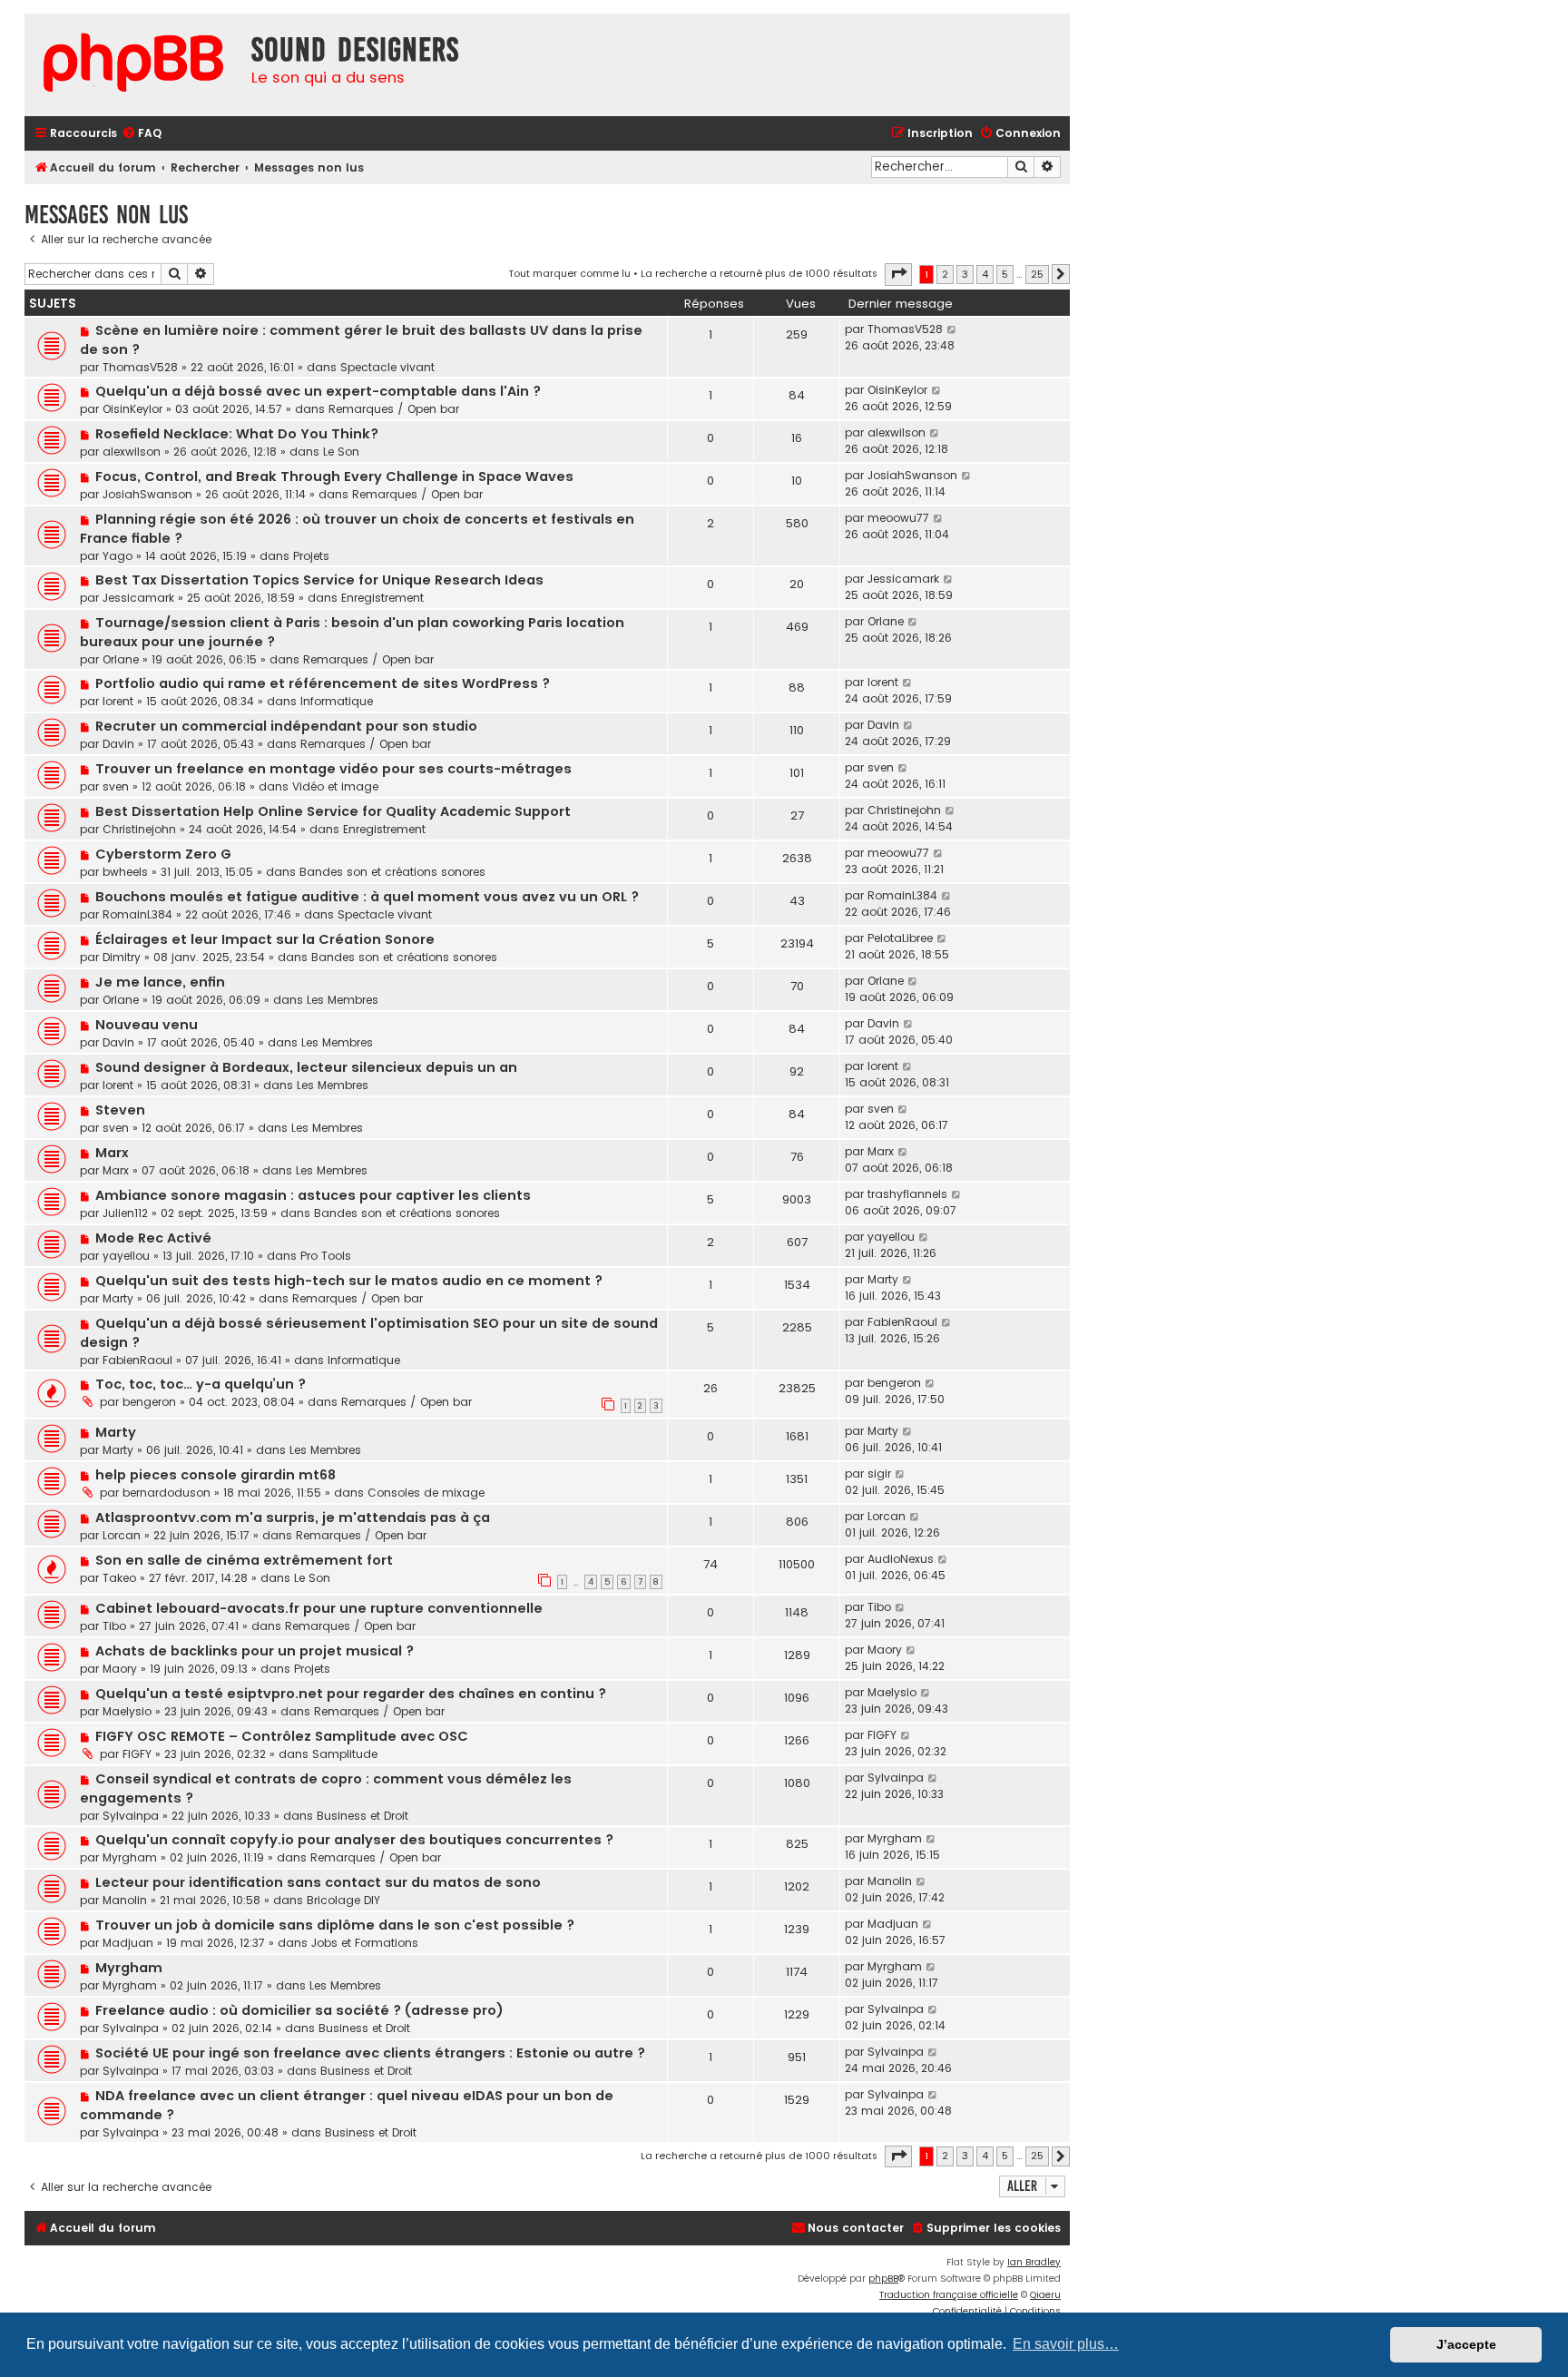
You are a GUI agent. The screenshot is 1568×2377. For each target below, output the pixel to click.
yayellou (126, 1256)
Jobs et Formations (365, 1943)
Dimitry (122, 957)
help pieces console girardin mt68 (216, 1475)
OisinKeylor (132, 409)
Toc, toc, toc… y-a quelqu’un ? (201, 1384)
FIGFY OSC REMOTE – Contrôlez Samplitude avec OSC (282, 1736)
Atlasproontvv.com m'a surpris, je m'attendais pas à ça (293, 1518)
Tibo (114, 1626)
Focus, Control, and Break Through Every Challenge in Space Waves (334, 476)
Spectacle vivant (387, 367)
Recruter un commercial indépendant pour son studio (286, 726)
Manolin (125, 1900)
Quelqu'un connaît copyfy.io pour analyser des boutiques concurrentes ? (354, 1840)
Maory (120, 1669)
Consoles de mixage (426, 1493)
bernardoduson (167, 1493)
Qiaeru (1045, 2295)
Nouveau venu (147, 1025)
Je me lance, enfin (160, 982)
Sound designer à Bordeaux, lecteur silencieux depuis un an (306, 1067)
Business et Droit (363, 1816)
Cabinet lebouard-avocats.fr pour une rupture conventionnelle (319, 1608)
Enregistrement (382, 598)
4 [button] (985, 274)
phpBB (883, 2279)
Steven (120, 1110)
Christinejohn (139, 829)
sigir (879, 1473)
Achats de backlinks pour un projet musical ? (255, 1651)
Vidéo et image (335, 786)
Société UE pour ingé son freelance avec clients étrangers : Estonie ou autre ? (370, 2053)
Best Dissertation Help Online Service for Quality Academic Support (333, 811)
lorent (118, 701)
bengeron (149, 1402)
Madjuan (128, 1943)
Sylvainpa (131, 1816)
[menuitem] (142, 134)
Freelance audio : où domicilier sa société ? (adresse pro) (299, 2010)
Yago (118, 556)
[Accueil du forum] (133, 65)
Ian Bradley (1034, 2262)
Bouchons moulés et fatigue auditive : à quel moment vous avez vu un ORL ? (367, 897)
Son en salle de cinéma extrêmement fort (244, 1560)
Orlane (121, 659)
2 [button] (945, 274)
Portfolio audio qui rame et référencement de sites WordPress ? (323, 683)
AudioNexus (901, 1559)
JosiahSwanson (147, 494)
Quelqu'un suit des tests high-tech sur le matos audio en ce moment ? (349, 1281)
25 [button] (1037, 274)
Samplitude (345, 1754)
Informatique (337, 701)
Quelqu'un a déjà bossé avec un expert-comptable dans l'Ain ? (318, 391)
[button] (898, 274)
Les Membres (343, 1000)
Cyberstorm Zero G (163, 854)
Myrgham (130, 1857)
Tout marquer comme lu (569, 273)
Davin (118, 744)
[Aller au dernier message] (952, 329)
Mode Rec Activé (153, 1238)
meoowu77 (898, 518)
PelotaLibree (900, 938)
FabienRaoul (137, 1360)
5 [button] (1005, 274)
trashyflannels (907, 1194)
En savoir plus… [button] (1066, 2344)
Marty (118, 1298)
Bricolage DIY (343, 1900)
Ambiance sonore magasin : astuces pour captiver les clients (313, 1195)
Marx (112, 1153)
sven (116, 786)
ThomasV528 (140, 367)
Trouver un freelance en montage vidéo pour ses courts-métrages (333, 769)
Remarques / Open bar (394, 409)
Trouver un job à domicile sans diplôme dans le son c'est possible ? (335, 1925)
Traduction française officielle (949, 2295)
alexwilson (132, 452)
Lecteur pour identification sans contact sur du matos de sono (318, 1882)
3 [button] (965, 274)
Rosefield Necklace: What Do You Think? (237, 434)
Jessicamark (138, 598)
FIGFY (137, 1754)
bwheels (125, 872)
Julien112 (125, 1213)
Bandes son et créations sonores (392, 872)
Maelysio (127, 1711)
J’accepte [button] (1466, 2344)
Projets (311, 556)
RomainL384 (137, 914)
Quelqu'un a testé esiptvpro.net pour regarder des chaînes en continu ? (351, 1694)
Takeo (119, 1578)
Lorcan (122, 1535)
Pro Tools (326, 1256)
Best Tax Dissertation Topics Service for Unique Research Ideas (319, 580)
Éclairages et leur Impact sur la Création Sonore (265, 939)
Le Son (341, 452)
